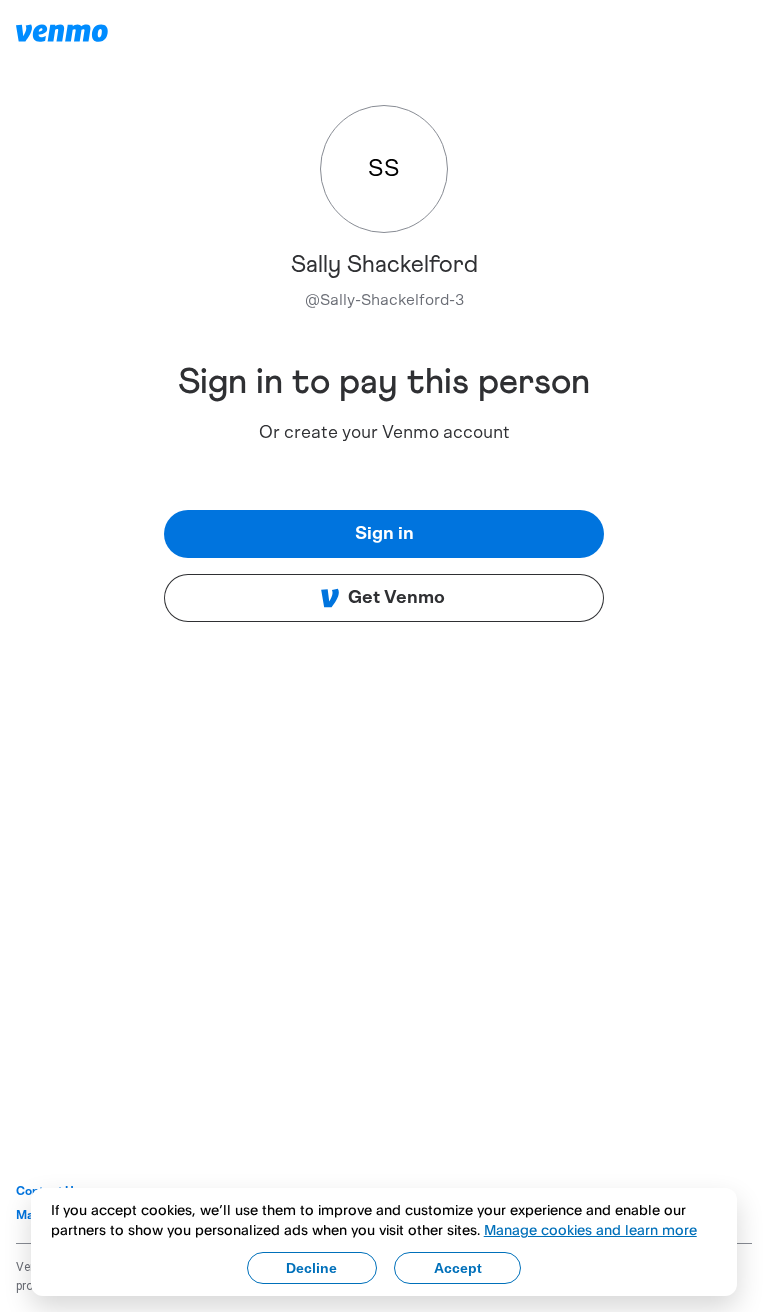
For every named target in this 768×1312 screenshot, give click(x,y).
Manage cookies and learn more (590, 1229)
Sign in (384, 534)
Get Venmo (396, 598)
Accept (458, 1268)
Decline (311, 1268)
